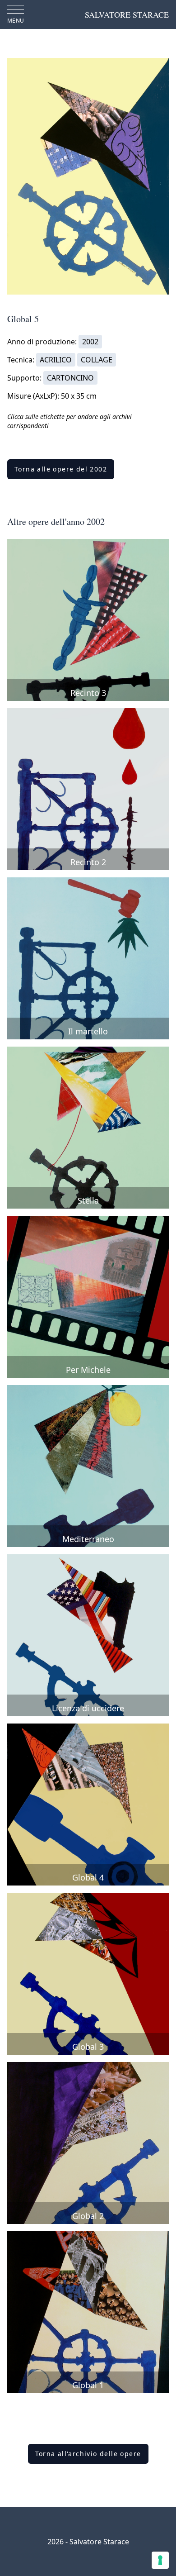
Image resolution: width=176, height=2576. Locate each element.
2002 (90, 342)
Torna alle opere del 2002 (61, 469)
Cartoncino (70, 378)
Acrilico (56, 360)
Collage (97, 360)
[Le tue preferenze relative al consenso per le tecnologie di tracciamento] (160, 2560)
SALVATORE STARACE (127, 14)
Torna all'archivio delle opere (88, 2454)
